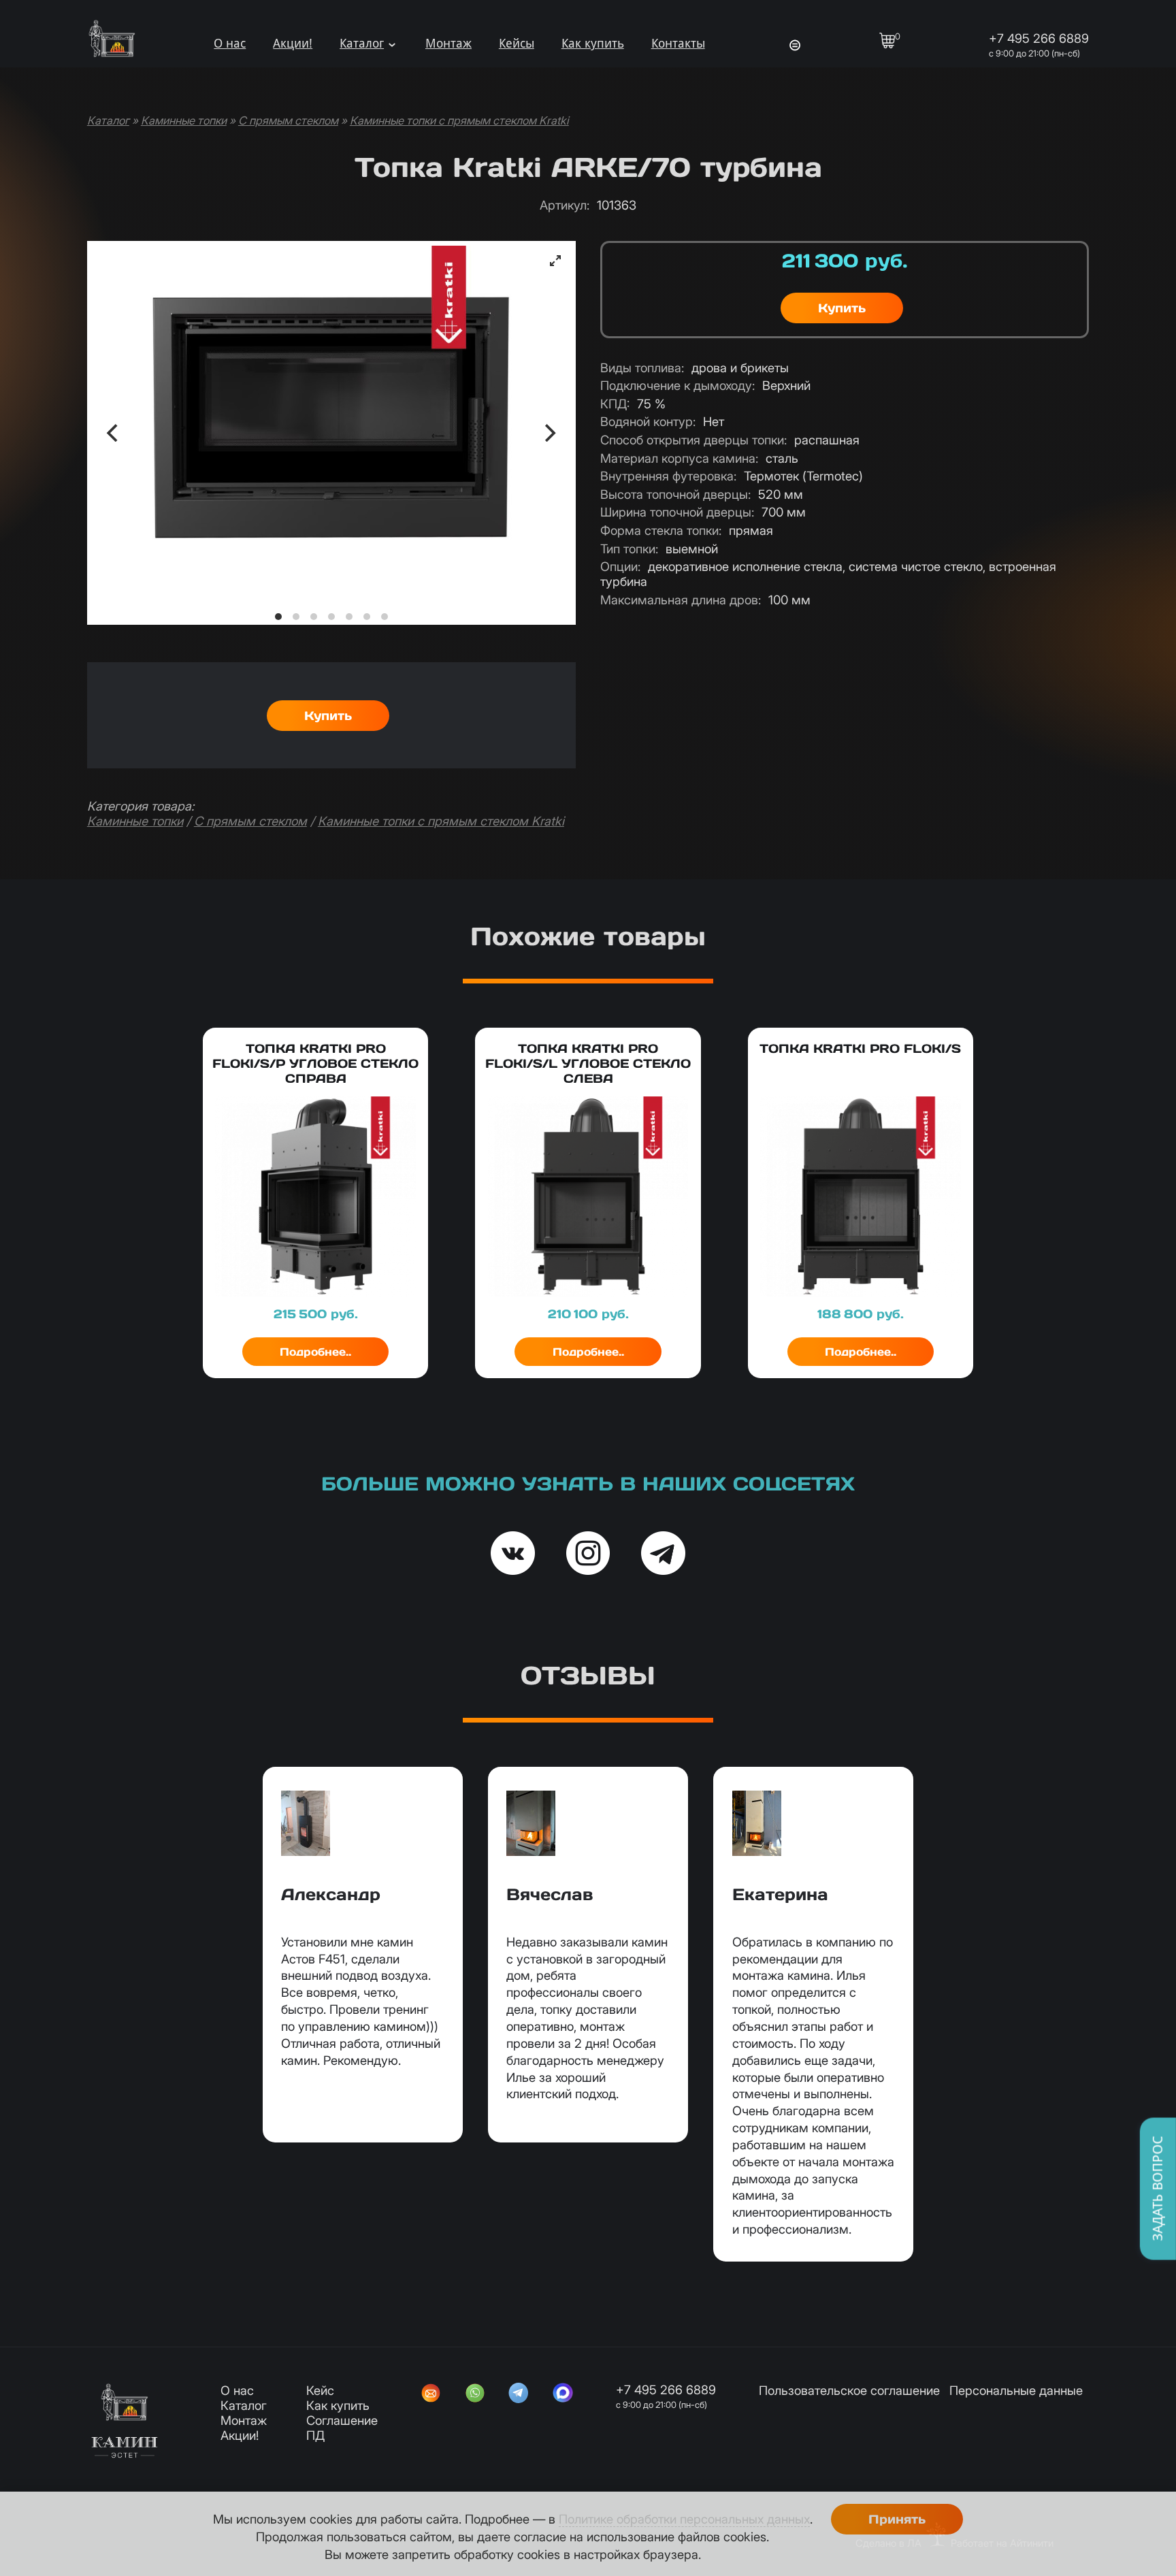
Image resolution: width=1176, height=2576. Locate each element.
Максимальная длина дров (681, 600)
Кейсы (517, 43)
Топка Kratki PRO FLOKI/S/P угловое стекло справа (315, 1063)
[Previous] (114, 433)
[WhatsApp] (475, 2394)
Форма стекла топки (661, 530)
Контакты (678, 43)
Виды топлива (642, 368)
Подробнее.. (315, 1352)
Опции (620, 566)
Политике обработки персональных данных (684, 2519)
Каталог (362, 43)
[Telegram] (519, 2394)
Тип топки (629, 549)
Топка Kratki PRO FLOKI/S (860, 1048)
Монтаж (448, 43)
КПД (615, 404)
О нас (230, 43)
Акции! (293, 43)
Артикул (565, 205)
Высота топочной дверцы (675, 494)
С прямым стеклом (288, 120)
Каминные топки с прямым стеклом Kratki (459, 120)
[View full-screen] (555, 261)
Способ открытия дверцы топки (693, 440)
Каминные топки (184, 120)
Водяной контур (648, 421)
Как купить (593, 43)
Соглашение (342, 2420)
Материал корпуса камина (679, 458)
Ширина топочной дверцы (677, 512)
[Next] (549, 433)
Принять (897, 2519)
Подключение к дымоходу (677, 385)
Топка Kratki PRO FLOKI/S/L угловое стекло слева (588, 1063)
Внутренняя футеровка (668, 476)
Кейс (320, 2390)
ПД (315, 2435)
